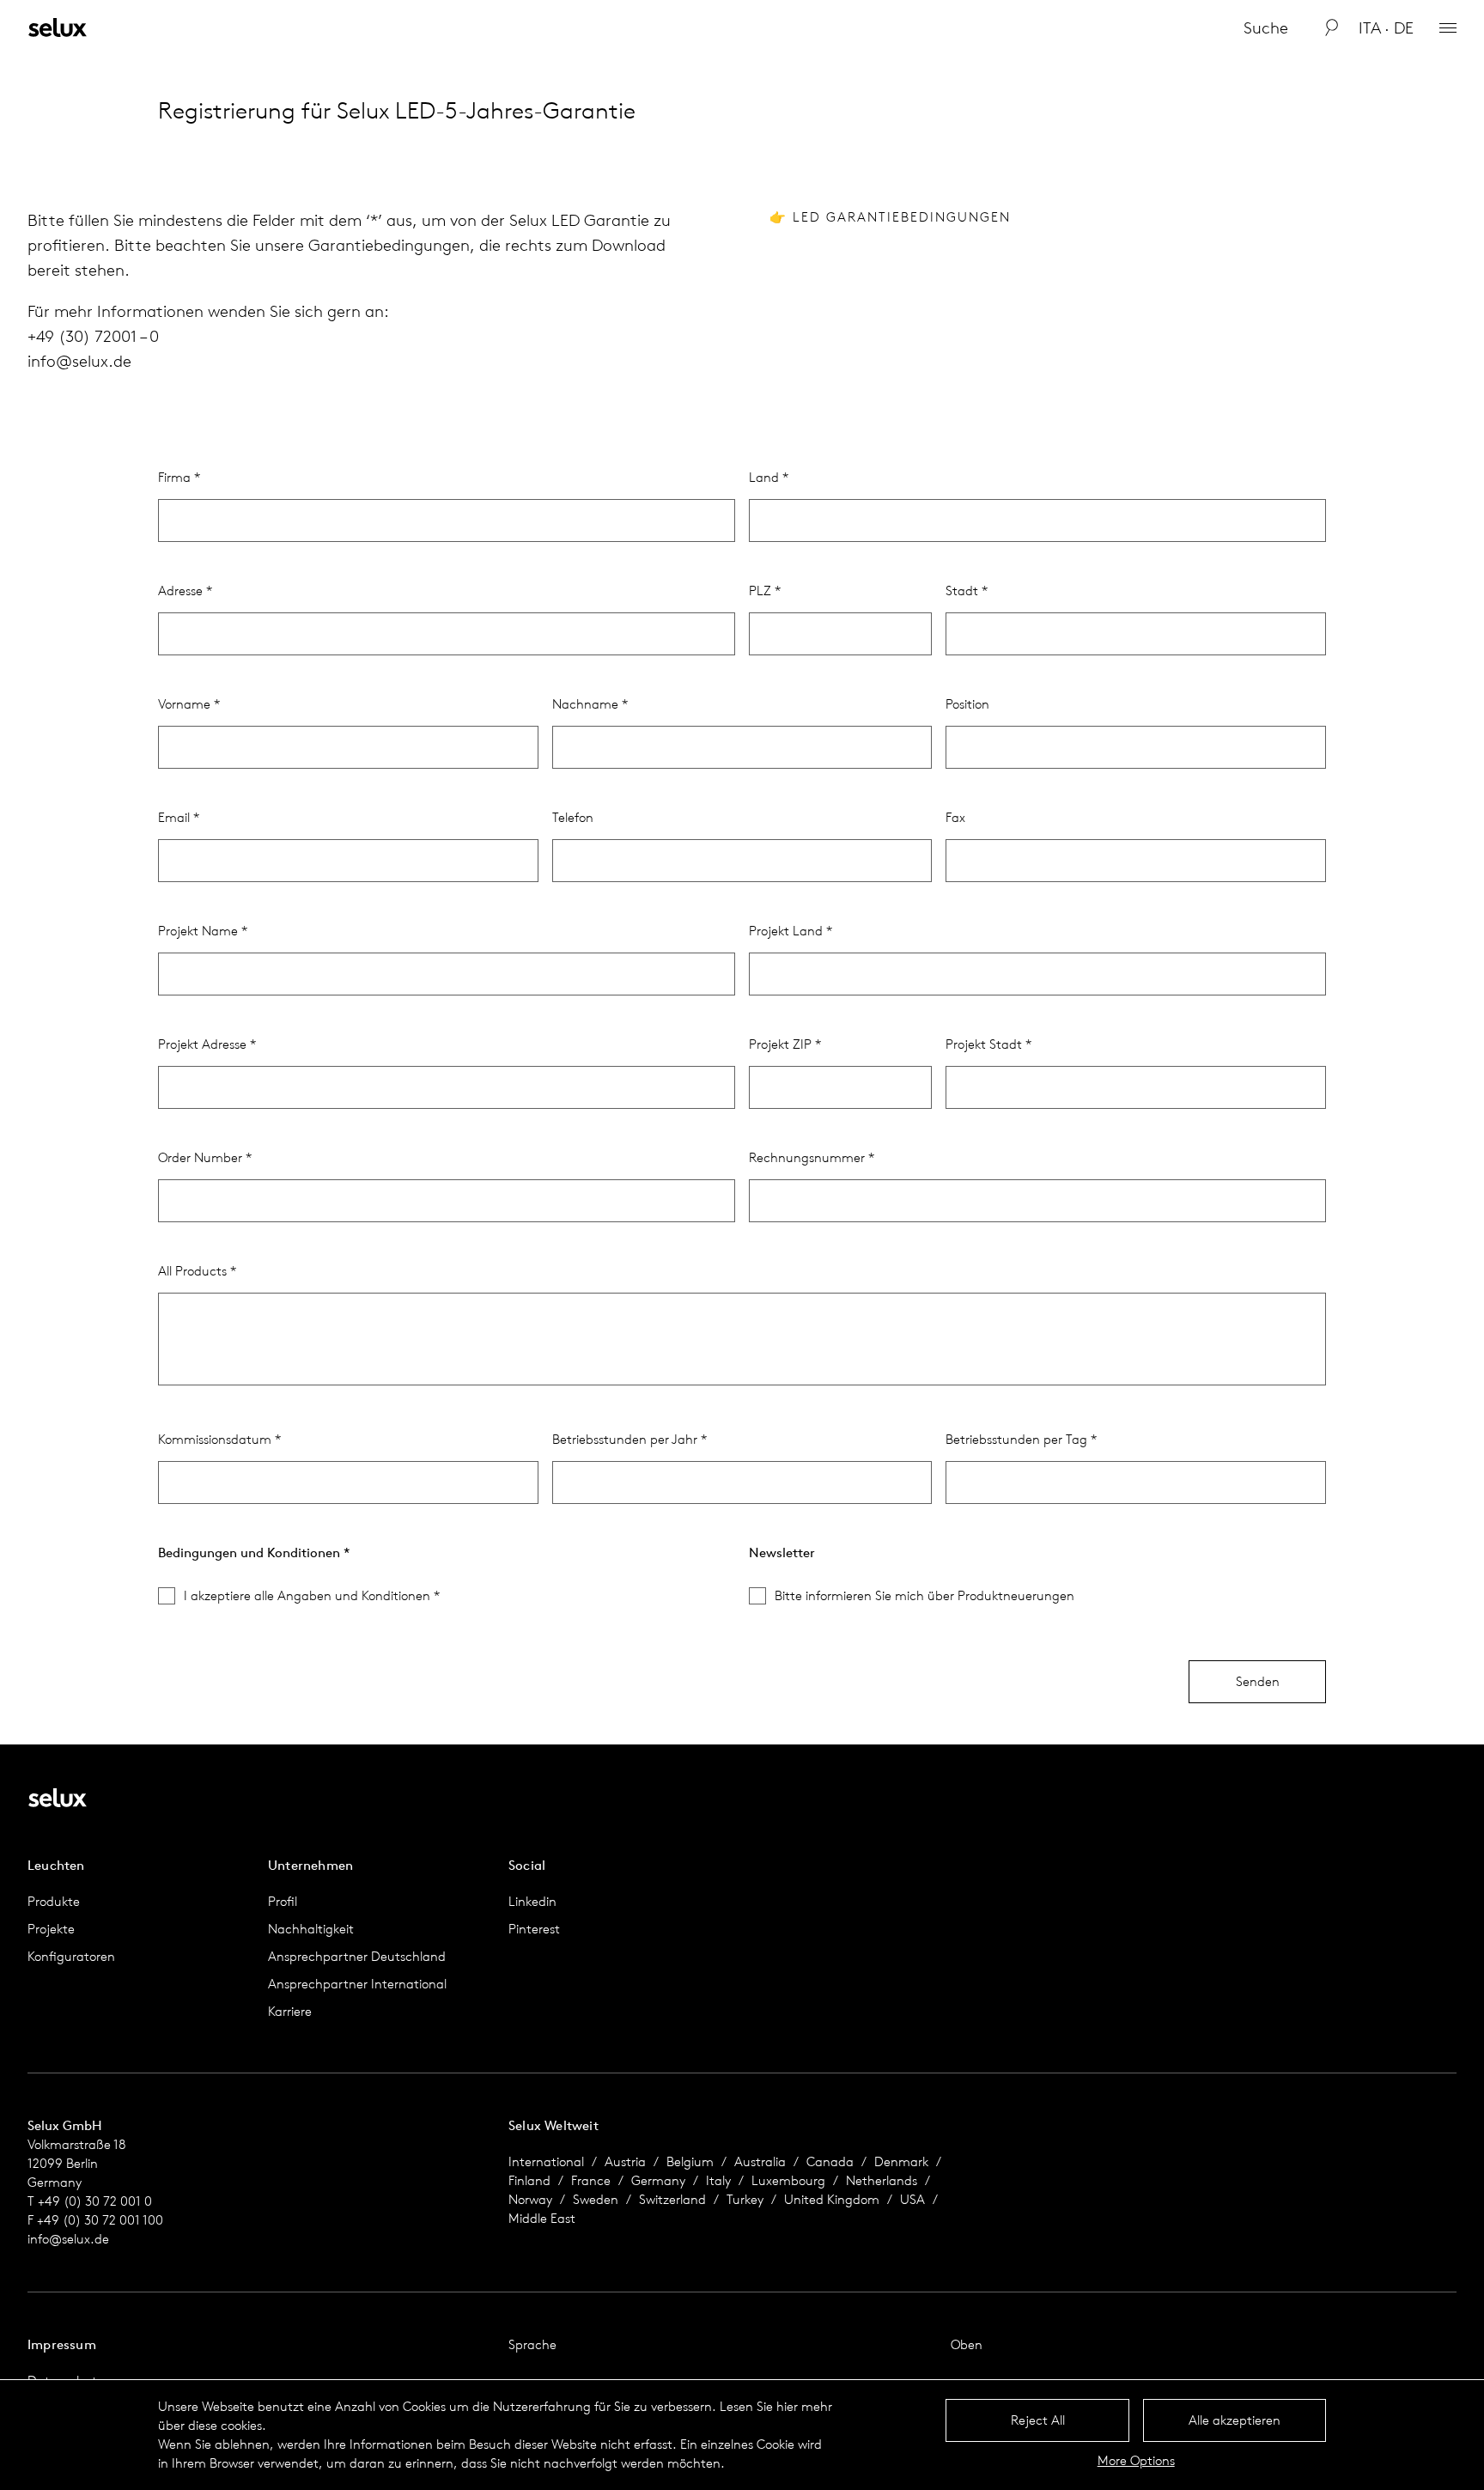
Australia (760, 2161)
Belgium (690, 2161)
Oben (967, 2344)
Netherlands (882, 2180)
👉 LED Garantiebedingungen (890, 217)
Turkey (745, 2199)
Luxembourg (788, 2180)
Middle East (542, 2218)
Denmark (901, 2161)
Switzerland (672, 2199)
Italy (718, 2180)
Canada (830, 2161)
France (591, 2180)
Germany (658, 2180)
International (546, 2161)
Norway (530, 2199)
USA (912, 2199)
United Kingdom (832, 2199)
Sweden (596, 2199)
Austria (625, 2161)
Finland (529, 2180)
